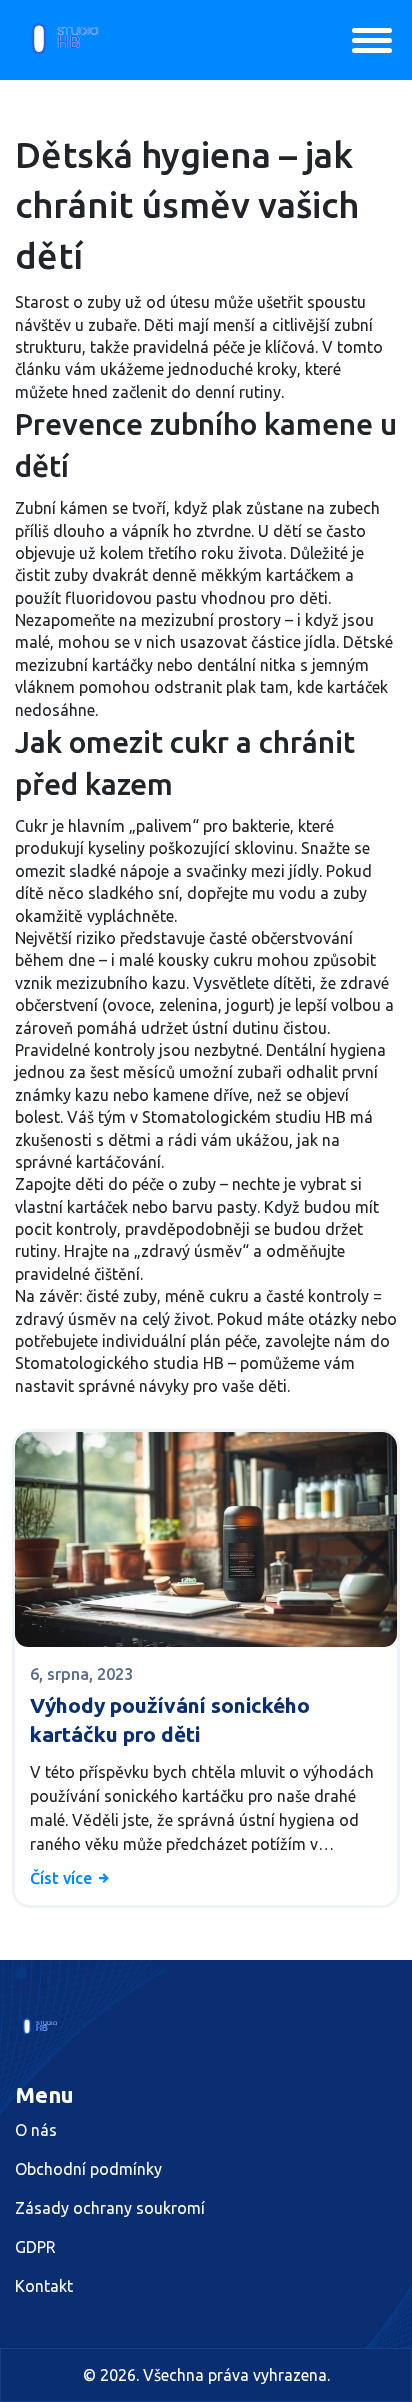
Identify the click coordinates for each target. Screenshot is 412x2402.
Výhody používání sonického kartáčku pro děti (170, 1719)
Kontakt (44, 2286)
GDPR (35, 2247)
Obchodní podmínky (88, 2169)
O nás (36, 2130)
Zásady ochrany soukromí (110, 2208)
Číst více (63, 1878)
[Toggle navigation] (372, 40)
